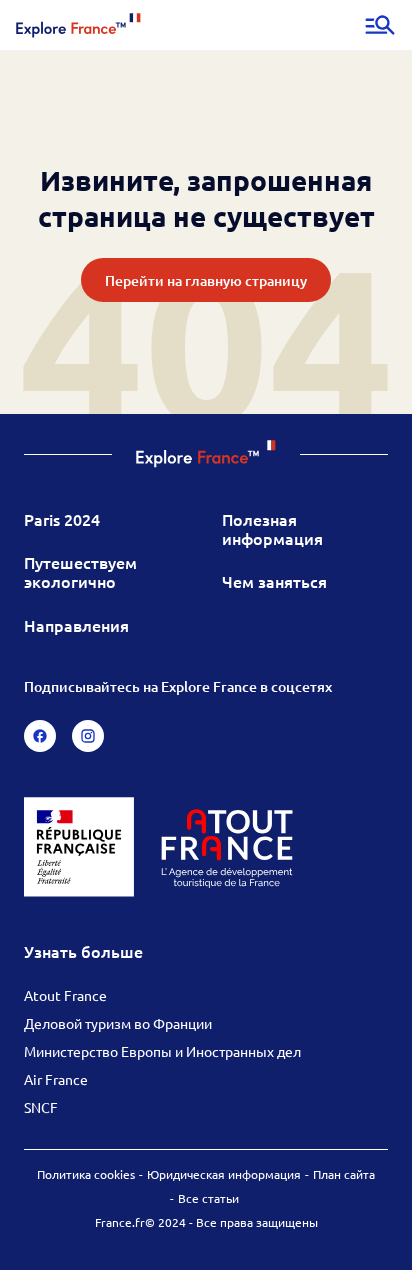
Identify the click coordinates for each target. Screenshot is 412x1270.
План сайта (344, 1174)
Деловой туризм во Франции (118, 1023)
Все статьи (208, 1198)
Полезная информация (272, 528)
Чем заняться (274, 581)
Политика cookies (86, 1174)
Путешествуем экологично (80, 571)
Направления (76, 625)
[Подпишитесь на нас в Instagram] (88, 736)
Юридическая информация (224, 1174)
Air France (56, 1079)
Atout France (65, 995)
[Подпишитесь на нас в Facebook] (40, 736)
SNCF (41, 1107)
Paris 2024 (62, 519)
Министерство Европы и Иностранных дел (162, 1051)
